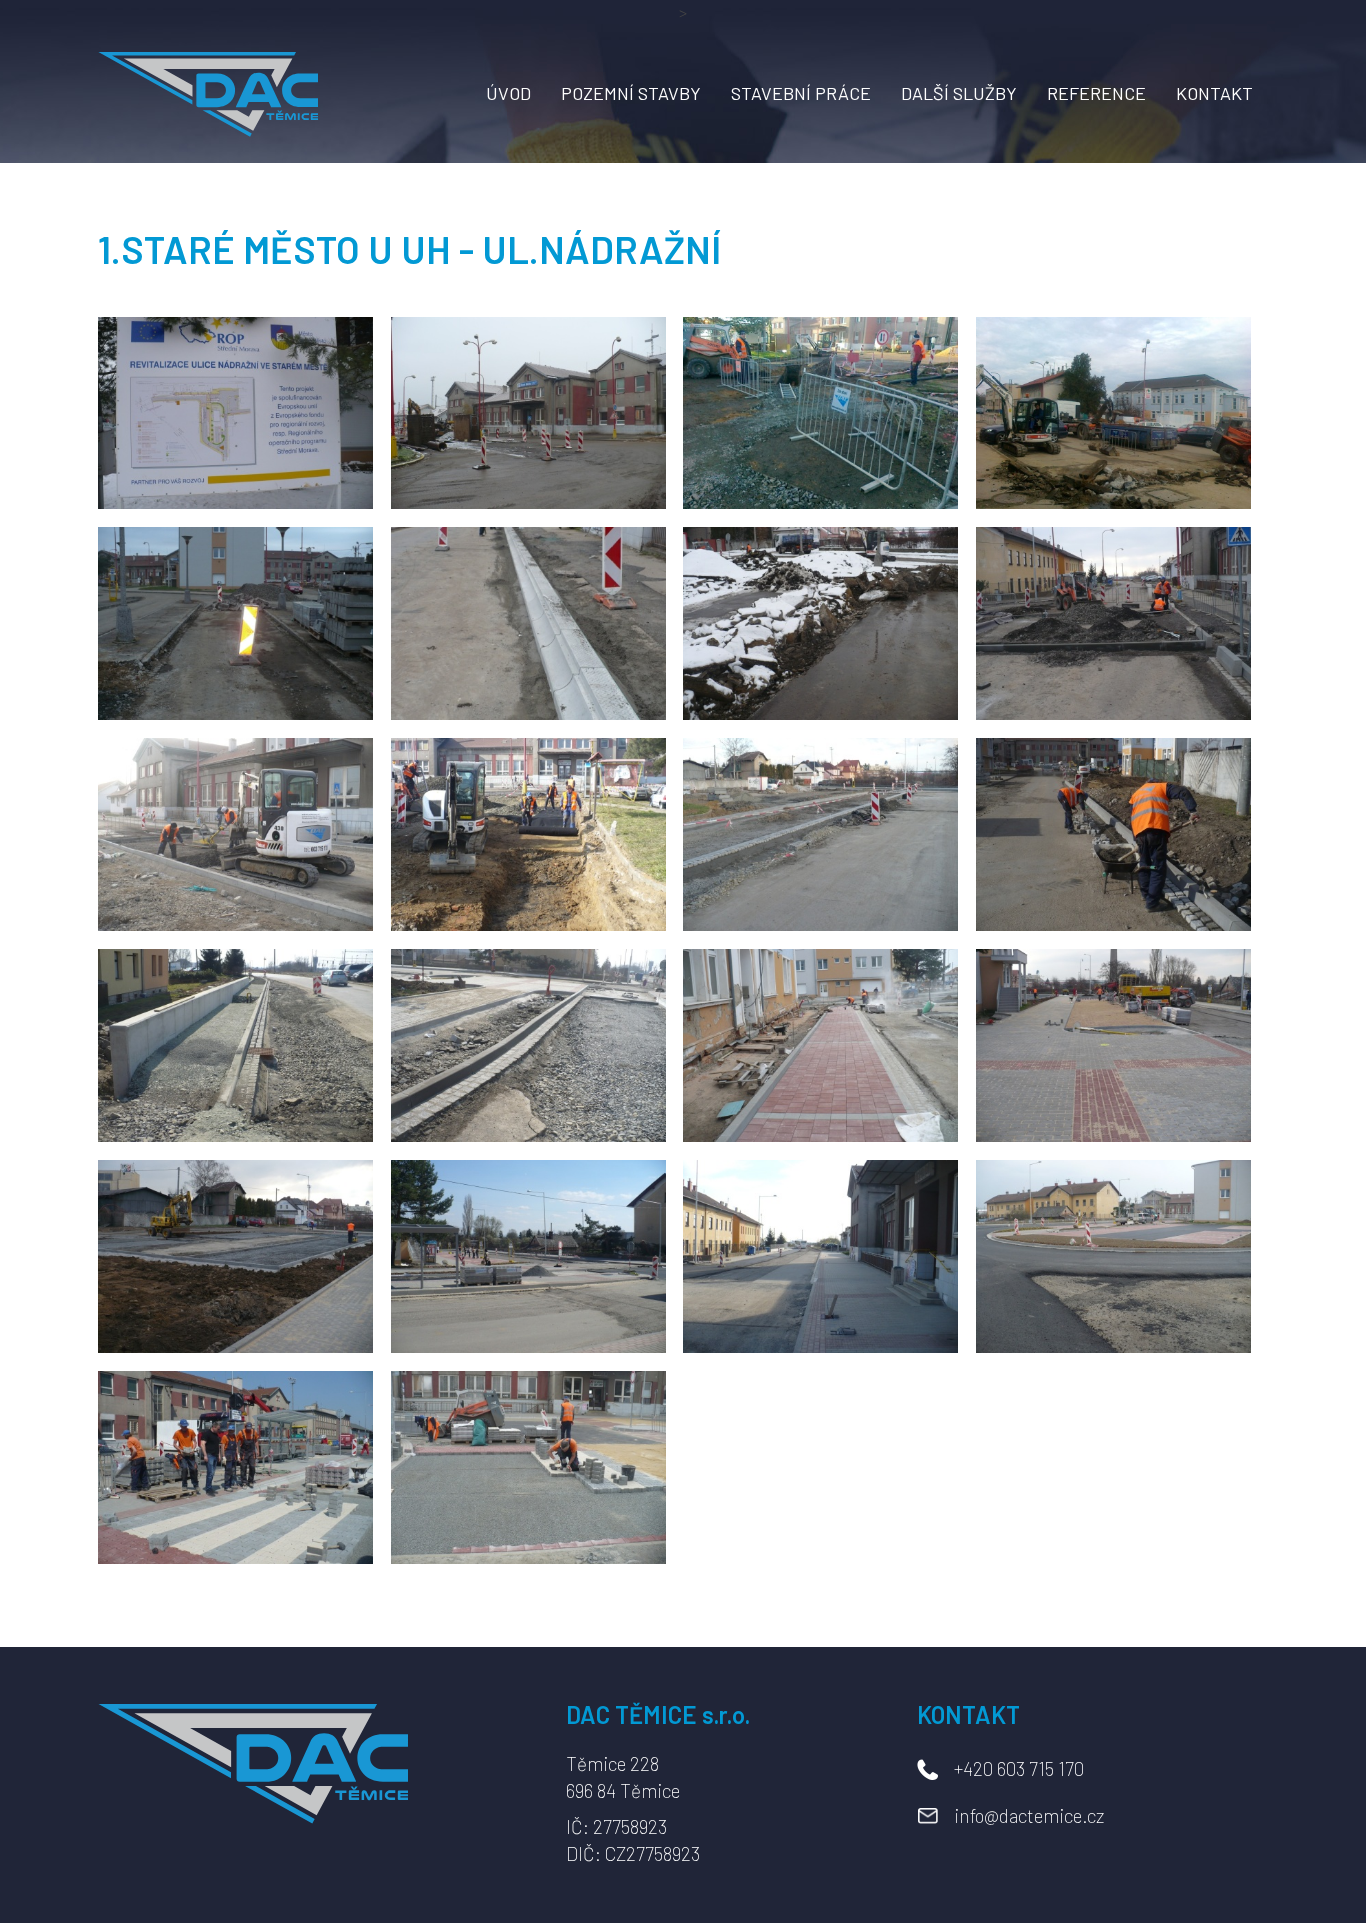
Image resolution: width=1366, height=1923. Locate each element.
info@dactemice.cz (1029, 1815)
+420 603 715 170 (1019, 1768)
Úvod (508, 93)
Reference (1096, 93)
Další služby (959, 93)
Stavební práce (801, 93)
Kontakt (1214, 93)
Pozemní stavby (631, 93)
